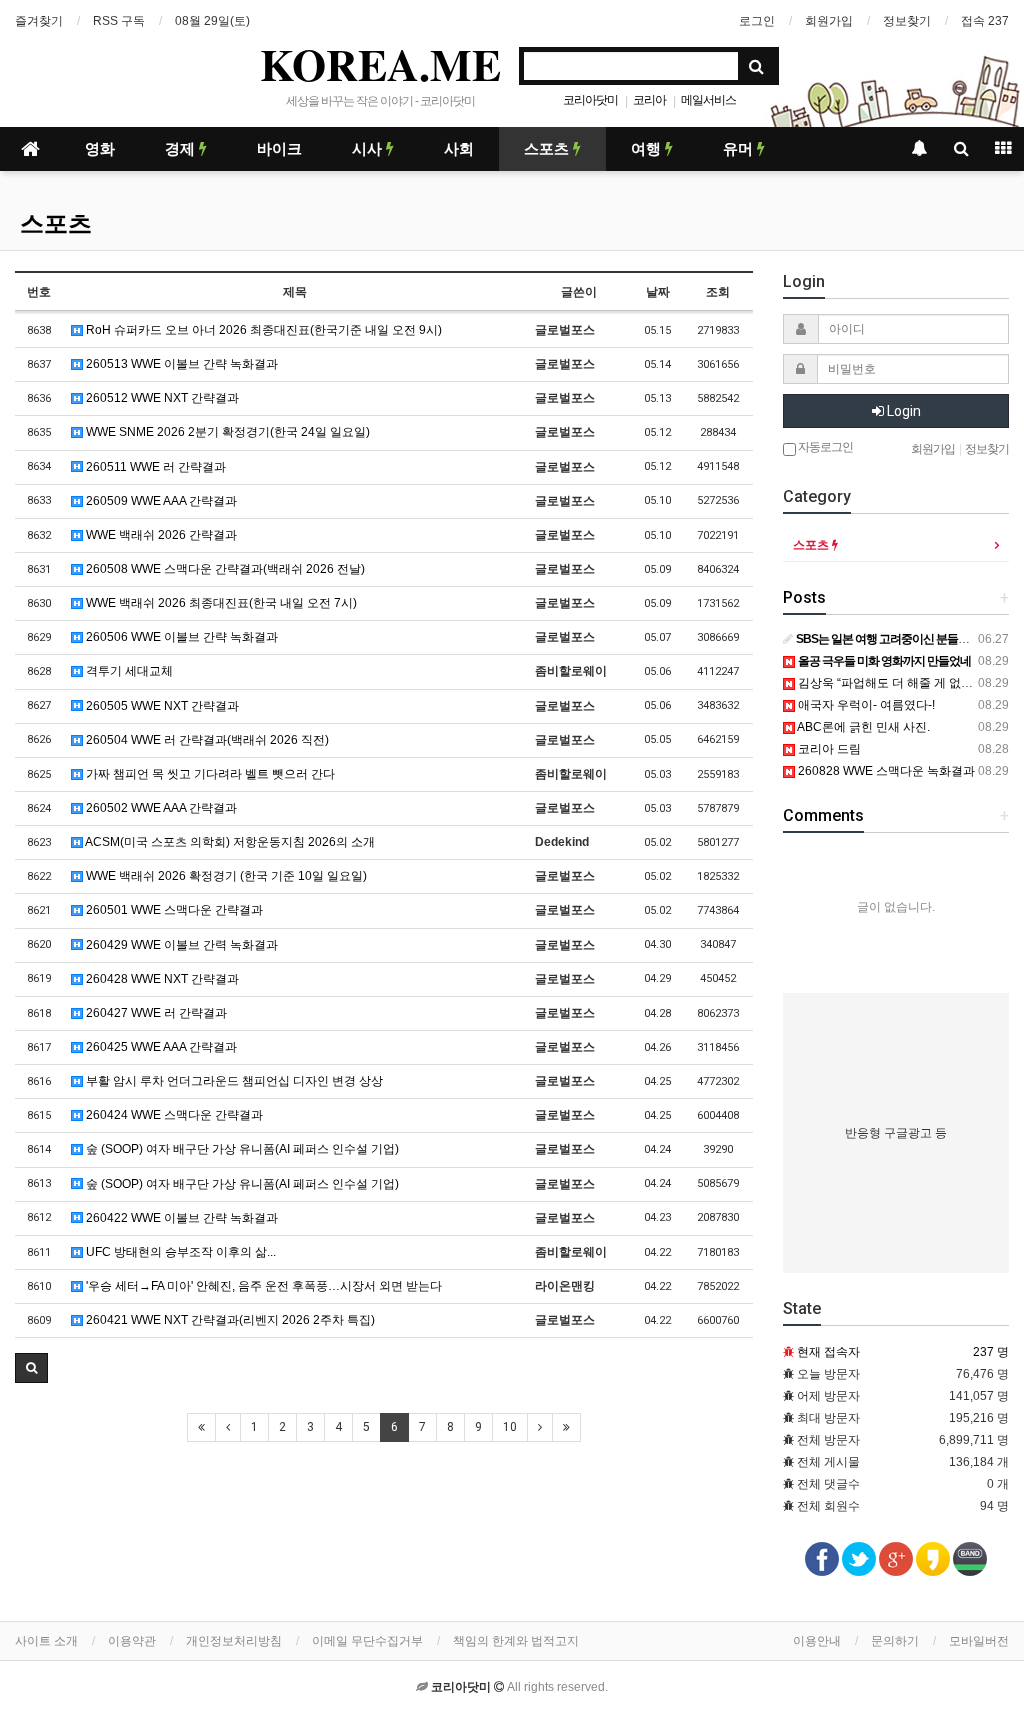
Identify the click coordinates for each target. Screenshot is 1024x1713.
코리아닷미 (590, 100)
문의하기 (895, 1641)
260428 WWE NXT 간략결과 (161, 979)
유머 (740, 149)
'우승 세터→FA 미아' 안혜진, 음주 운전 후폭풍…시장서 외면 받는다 (262, 1286)
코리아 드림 (828, 749)
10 (510, 1427)
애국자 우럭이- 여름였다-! (865, 705)
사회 (459, 149)
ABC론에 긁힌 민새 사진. (862, 727)
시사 (369, 149)
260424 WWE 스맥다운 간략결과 (173, 1115)
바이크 (279, 149)
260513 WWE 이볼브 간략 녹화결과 (180, 364)
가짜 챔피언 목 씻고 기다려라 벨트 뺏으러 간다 (209, 774)
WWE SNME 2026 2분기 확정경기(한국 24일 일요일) (226, 432)
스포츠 (548, 149)
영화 (100, 149)
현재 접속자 (828, 1352)
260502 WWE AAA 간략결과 (160, 808)
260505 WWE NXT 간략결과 (161, 706)
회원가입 (829, 21)
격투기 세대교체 (128, 671)
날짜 (658, 292)
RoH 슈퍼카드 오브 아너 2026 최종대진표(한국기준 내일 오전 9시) (262, 330)
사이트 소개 (46, 1641)
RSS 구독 (119, 21)
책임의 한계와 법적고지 (516, 1641)
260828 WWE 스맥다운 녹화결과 (885, 771)
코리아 (649, 100)
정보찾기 (907, 21)
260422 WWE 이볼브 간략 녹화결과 (180, 1218)
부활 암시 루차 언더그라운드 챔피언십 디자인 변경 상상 (233, 1081)
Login (902, 411)
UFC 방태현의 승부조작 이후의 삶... (179, 1252)
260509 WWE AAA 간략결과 (160, 501)
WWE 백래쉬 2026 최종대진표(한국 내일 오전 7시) (220, 603)
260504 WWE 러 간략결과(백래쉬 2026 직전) (206, 740)
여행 (648, 149)
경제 (182, 149)
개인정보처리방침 (234, 1641)
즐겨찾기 (39, 21)
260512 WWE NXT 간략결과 (161, 398)
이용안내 (817, 1641)
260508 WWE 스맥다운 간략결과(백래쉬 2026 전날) (224, 569)
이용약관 (132, 1641)
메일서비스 (708, 100)
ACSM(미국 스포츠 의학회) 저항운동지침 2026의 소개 (229, 842)
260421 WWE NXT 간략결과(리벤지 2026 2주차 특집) (229, 1320)
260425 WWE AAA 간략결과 (160, 1047)
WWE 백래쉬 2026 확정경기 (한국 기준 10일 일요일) (225, 876)
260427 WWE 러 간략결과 (155, 1013)
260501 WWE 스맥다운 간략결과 (173, 910)
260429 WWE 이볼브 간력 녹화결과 (180, 945)
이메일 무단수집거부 (367, 1641)
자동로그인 (824, 447)
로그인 (757, 21)
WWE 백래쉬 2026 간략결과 (160, 535)
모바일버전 (979, 1641)
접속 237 (985, 21)
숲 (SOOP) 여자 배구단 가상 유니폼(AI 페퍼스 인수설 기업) (241, 1149)
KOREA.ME (380, 64)
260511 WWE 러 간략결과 (154, 467)
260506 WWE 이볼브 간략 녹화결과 (180, 637)
